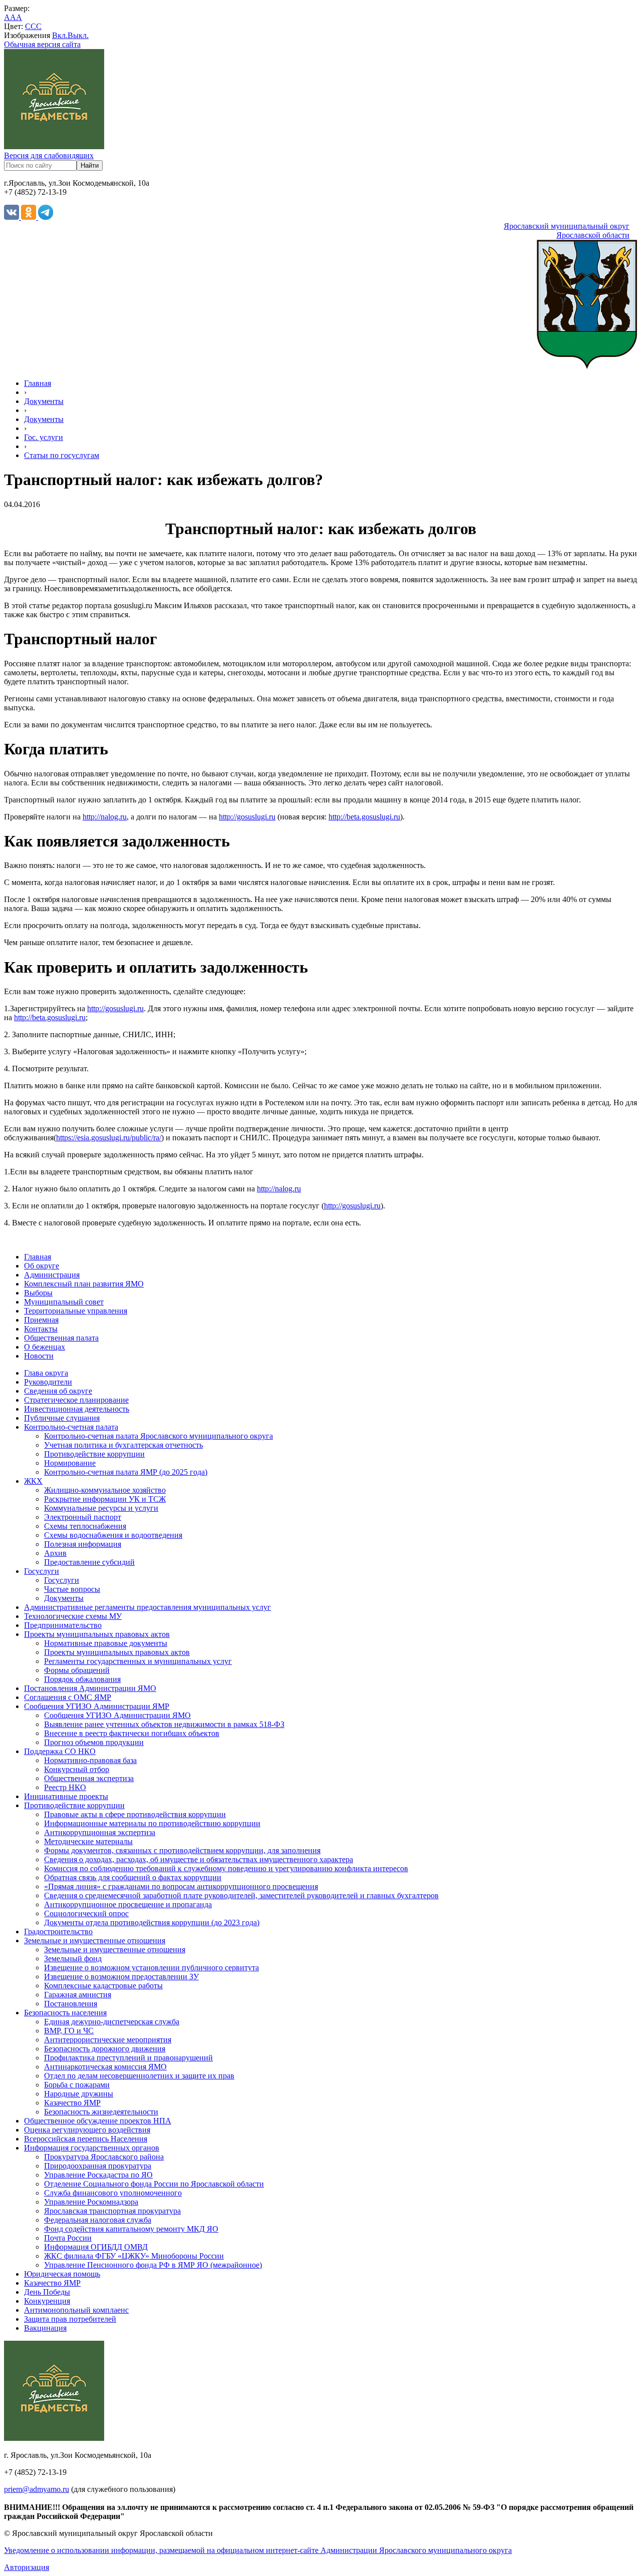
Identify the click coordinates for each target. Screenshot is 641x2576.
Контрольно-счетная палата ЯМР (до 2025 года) (126, 1472)
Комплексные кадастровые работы (103, 1986)
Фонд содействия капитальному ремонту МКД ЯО (131, 2229)
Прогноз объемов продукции (94, 1742)
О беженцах (45, 1347)
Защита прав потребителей (70, 2319)
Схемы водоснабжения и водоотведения (113, 1535)
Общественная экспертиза (89, 1778)
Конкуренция (47, 2301)
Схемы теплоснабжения (85, 1526)
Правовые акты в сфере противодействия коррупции (135, 1814)
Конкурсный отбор (77, 1769)
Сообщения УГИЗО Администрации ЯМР (97, 1706)
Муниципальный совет (64, 1302)
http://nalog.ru (105, 817)
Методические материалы (88, 1841)
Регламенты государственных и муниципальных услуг (138, 1661)
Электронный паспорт (83, 1517)
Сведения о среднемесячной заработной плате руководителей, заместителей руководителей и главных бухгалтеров (241, 1895)
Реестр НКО (65, 1787)
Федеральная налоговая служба (98, 2220)
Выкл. (78, 35)
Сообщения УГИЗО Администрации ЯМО (117, 1715)
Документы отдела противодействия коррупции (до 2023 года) (152, 1922)
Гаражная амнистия (78, 1995)
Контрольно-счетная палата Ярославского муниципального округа (158, 1436)
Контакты (41, 1329)
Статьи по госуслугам (62, 455)
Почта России (68, 2238)
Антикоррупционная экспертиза (100, 1832)
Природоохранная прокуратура (98, 2166)
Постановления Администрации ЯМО (90, 1688)
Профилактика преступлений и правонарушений (128, 2058)
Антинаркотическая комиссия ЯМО (105, 2067)
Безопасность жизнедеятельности (101, 2112)
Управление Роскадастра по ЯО (98, 2175)
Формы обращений (77, 1670)
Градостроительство (58, 1931)
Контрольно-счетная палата (71, 1427)
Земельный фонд (73, 1959)
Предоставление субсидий (89, 1562)
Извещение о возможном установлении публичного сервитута (151, 1968)
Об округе (42, 1266)
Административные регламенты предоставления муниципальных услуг (147, 1607)
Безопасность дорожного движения (105, 2049)
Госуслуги (42, 1571)
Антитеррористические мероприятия (108, 2040)
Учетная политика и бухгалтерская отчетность (123, 1445)
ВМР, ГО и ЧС (69, 2031)
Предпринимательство (63, 1625)
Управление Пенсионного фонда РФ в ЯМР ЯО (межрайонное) (153, 2265)
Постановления (71, 2004)
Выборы (38, 1293)
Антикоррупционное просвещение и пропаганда (128, 1904)
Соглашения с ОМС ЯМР (68, 1697)
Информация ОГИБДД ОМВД (96, 2247)
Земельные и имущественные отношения (95, 1941)
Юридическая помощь (62, 2274)
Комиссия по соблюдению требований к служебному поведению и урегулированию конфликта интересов (226, 1868)
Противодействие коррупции (94, 1454)
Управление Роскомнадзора (91, 2202)
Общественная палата (61, 1338)
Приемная (41, 1320)
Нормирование (70, 1463)
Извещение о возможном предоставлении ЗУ (121, 1977)
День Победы (47, 2292)
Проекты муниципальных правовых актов (97, 1634)
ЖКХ (33, 1481)
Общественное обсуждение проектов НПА (98, 2121)
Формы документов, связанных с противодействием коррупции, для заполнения (182, 1850)
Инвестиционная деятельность (77, 1409)
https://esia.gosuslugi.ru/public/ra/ (109, 1138)
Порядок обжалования (82, 1679)
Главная (38, 383)
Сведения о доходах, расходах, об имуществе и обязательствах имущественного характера (199, 1859)
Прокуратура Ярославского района (104, 2157)
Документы (44, 401)
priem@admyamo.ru (37, 2489)
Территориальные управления (76, 1311)
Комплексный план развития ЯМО (84, 1284)
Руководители (48, 1382)
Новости (39, 1356)
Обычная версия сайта (42, 44)
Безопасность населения (65, 2013)
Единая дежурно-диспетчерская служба (112, 2022)
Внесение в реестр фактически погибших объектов (132, 1733)
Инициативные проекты (66, 1796)
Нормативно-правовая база (90, 1760)
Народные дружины (79, 2094)
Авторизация (27, 2567)
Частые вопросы (72, 1589)
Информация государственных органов (92, 2148)
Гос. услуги (44, 437)
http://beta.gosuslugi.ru (364, 817)
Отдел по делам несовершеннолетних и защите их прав (139, 2076)
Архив (55, 1553)
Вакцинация (45, 2328)
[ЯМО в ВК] (13, 217)
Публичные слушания (62, 1418)
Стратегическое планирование (76, 1400)
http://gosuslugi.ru (247, 817)
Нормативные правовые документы (106, 1643)
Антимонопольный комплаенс (76, 2310)
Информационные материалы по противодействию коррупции (152, 1823)
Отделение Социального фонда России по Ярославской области (154, 2184)
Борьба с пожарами (77, 2085)
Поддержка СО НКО (60, 1751)
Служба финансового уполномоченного (113, 2193)
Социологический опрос (86, 1913)
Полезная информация (83, 1544)
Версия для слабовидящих (49, 155)
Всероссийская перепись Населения (86, 2139)
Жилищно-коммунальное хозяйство (105, 1490)
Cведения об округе (58, 1391)
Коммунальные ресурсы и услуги (101, 1508)
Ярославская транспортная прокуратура (112, 2211)
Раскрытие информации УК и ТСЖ (105, 1499)
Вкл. (60, 35)
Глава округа (46, 1373)
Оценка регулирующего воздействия (87, 2130)
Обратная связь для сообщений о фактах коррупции (133, 1877)
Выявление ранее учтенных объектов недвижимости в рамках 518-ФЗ (164, 1724)
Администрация (52, 1275)
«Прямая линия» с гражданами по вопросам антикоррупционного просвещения (181, 1886)
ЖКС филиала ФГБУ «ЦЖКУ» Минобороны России (134, 2256)
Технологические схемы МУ (73, 1616)
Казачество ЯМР (72, 2103)
